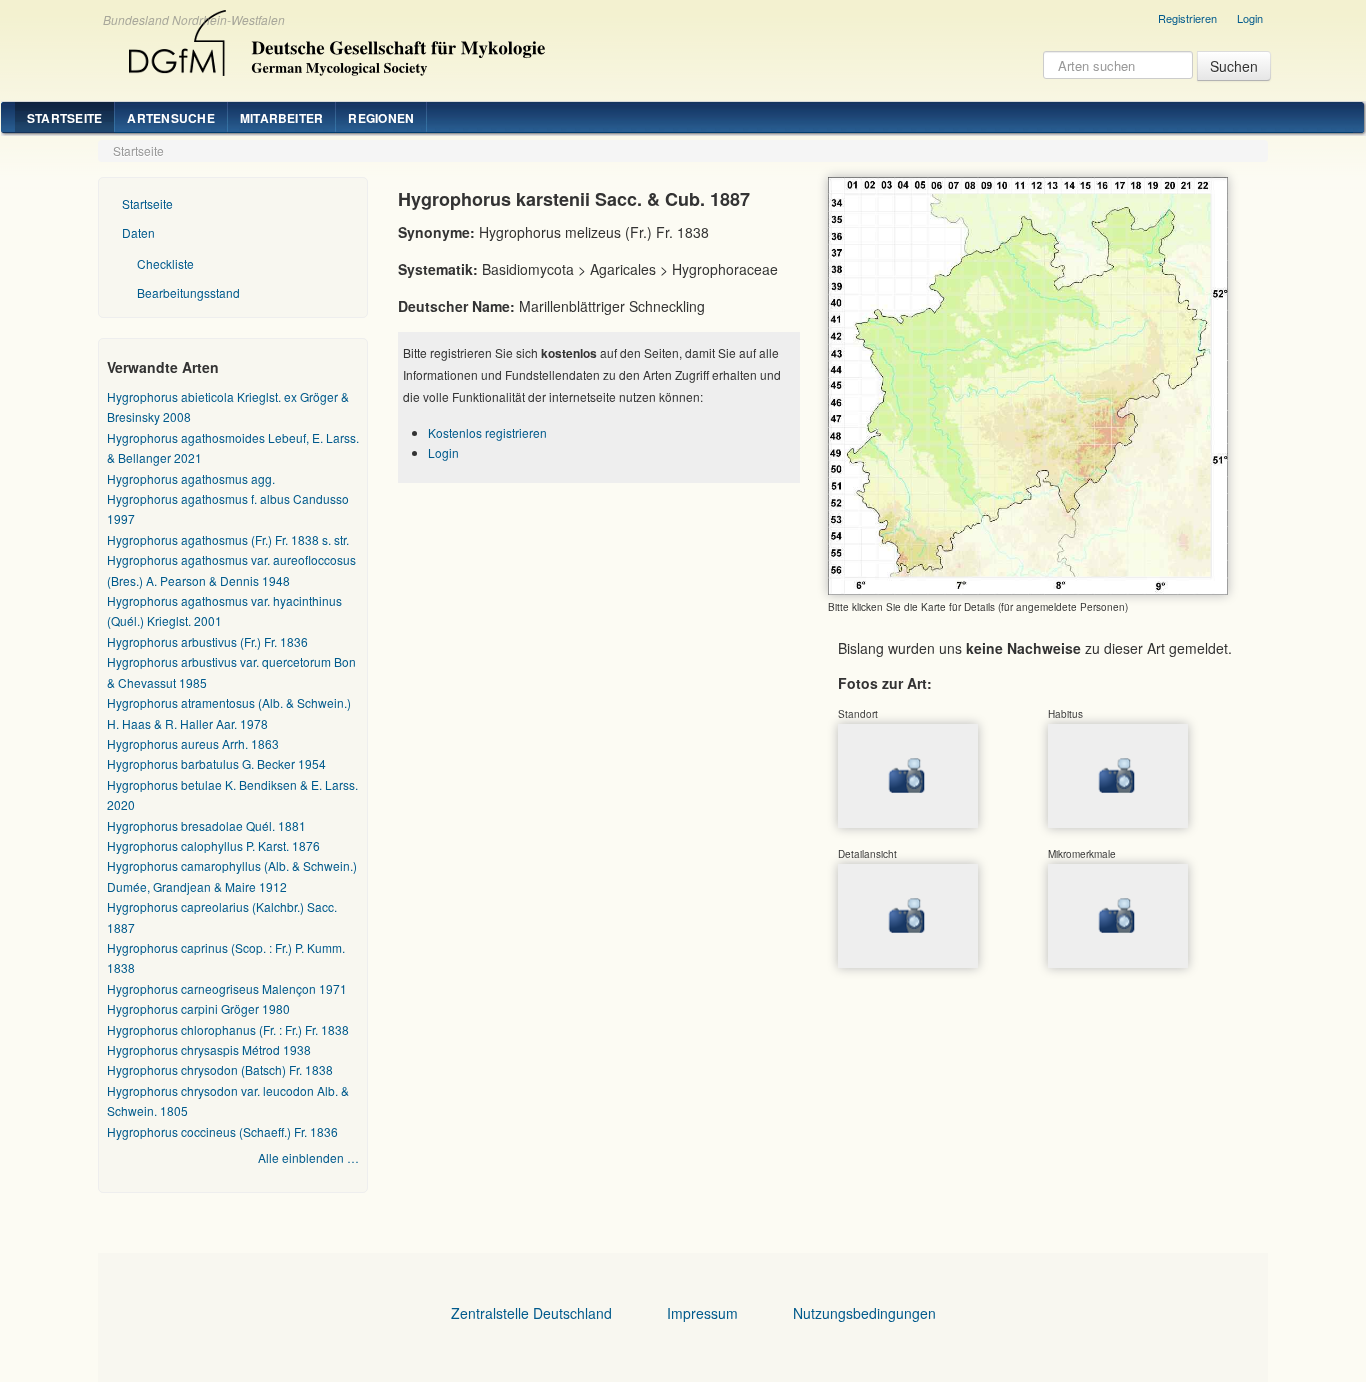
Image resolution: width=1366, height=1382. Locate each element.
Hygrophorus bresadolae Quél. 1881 (206, 825)
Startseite (64, 118)
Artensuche (170, 118)
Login (1250, 18)
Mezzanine (334, 38)
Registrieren (1187, 18)
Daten (138, 232)
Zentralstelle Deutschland (531, 1313)
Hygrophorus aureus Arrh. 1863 (193, 743)
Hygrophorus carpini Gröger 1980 (198, 1008)
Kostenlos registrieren (487, 432)
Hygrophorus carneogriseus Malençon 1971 (227, 988)
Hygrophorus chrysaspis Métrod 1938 (209, 1049)
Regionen (381, 118)
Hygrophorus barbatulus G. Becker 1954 (216, 763)
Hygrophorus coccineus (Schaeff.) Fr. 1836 (222, 1131)
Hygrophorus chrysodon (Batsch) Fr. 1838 (220, 1069)
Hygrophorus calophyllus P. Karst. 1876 (213, 845)
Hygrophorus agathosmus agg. (191, 478)
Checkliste (165, 263)
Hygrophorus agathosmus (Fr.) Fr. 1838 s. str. (228, 539)
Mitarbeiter (282, 118)
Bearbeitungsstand (188, 292)
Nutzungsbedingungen (864, 1313)
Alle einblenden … (308, 1157)
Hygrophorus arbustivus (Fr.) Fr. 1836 (207, 641)
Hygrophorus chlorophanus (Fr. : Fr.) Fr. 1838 (228, 1029)
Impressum (702, 1313)
